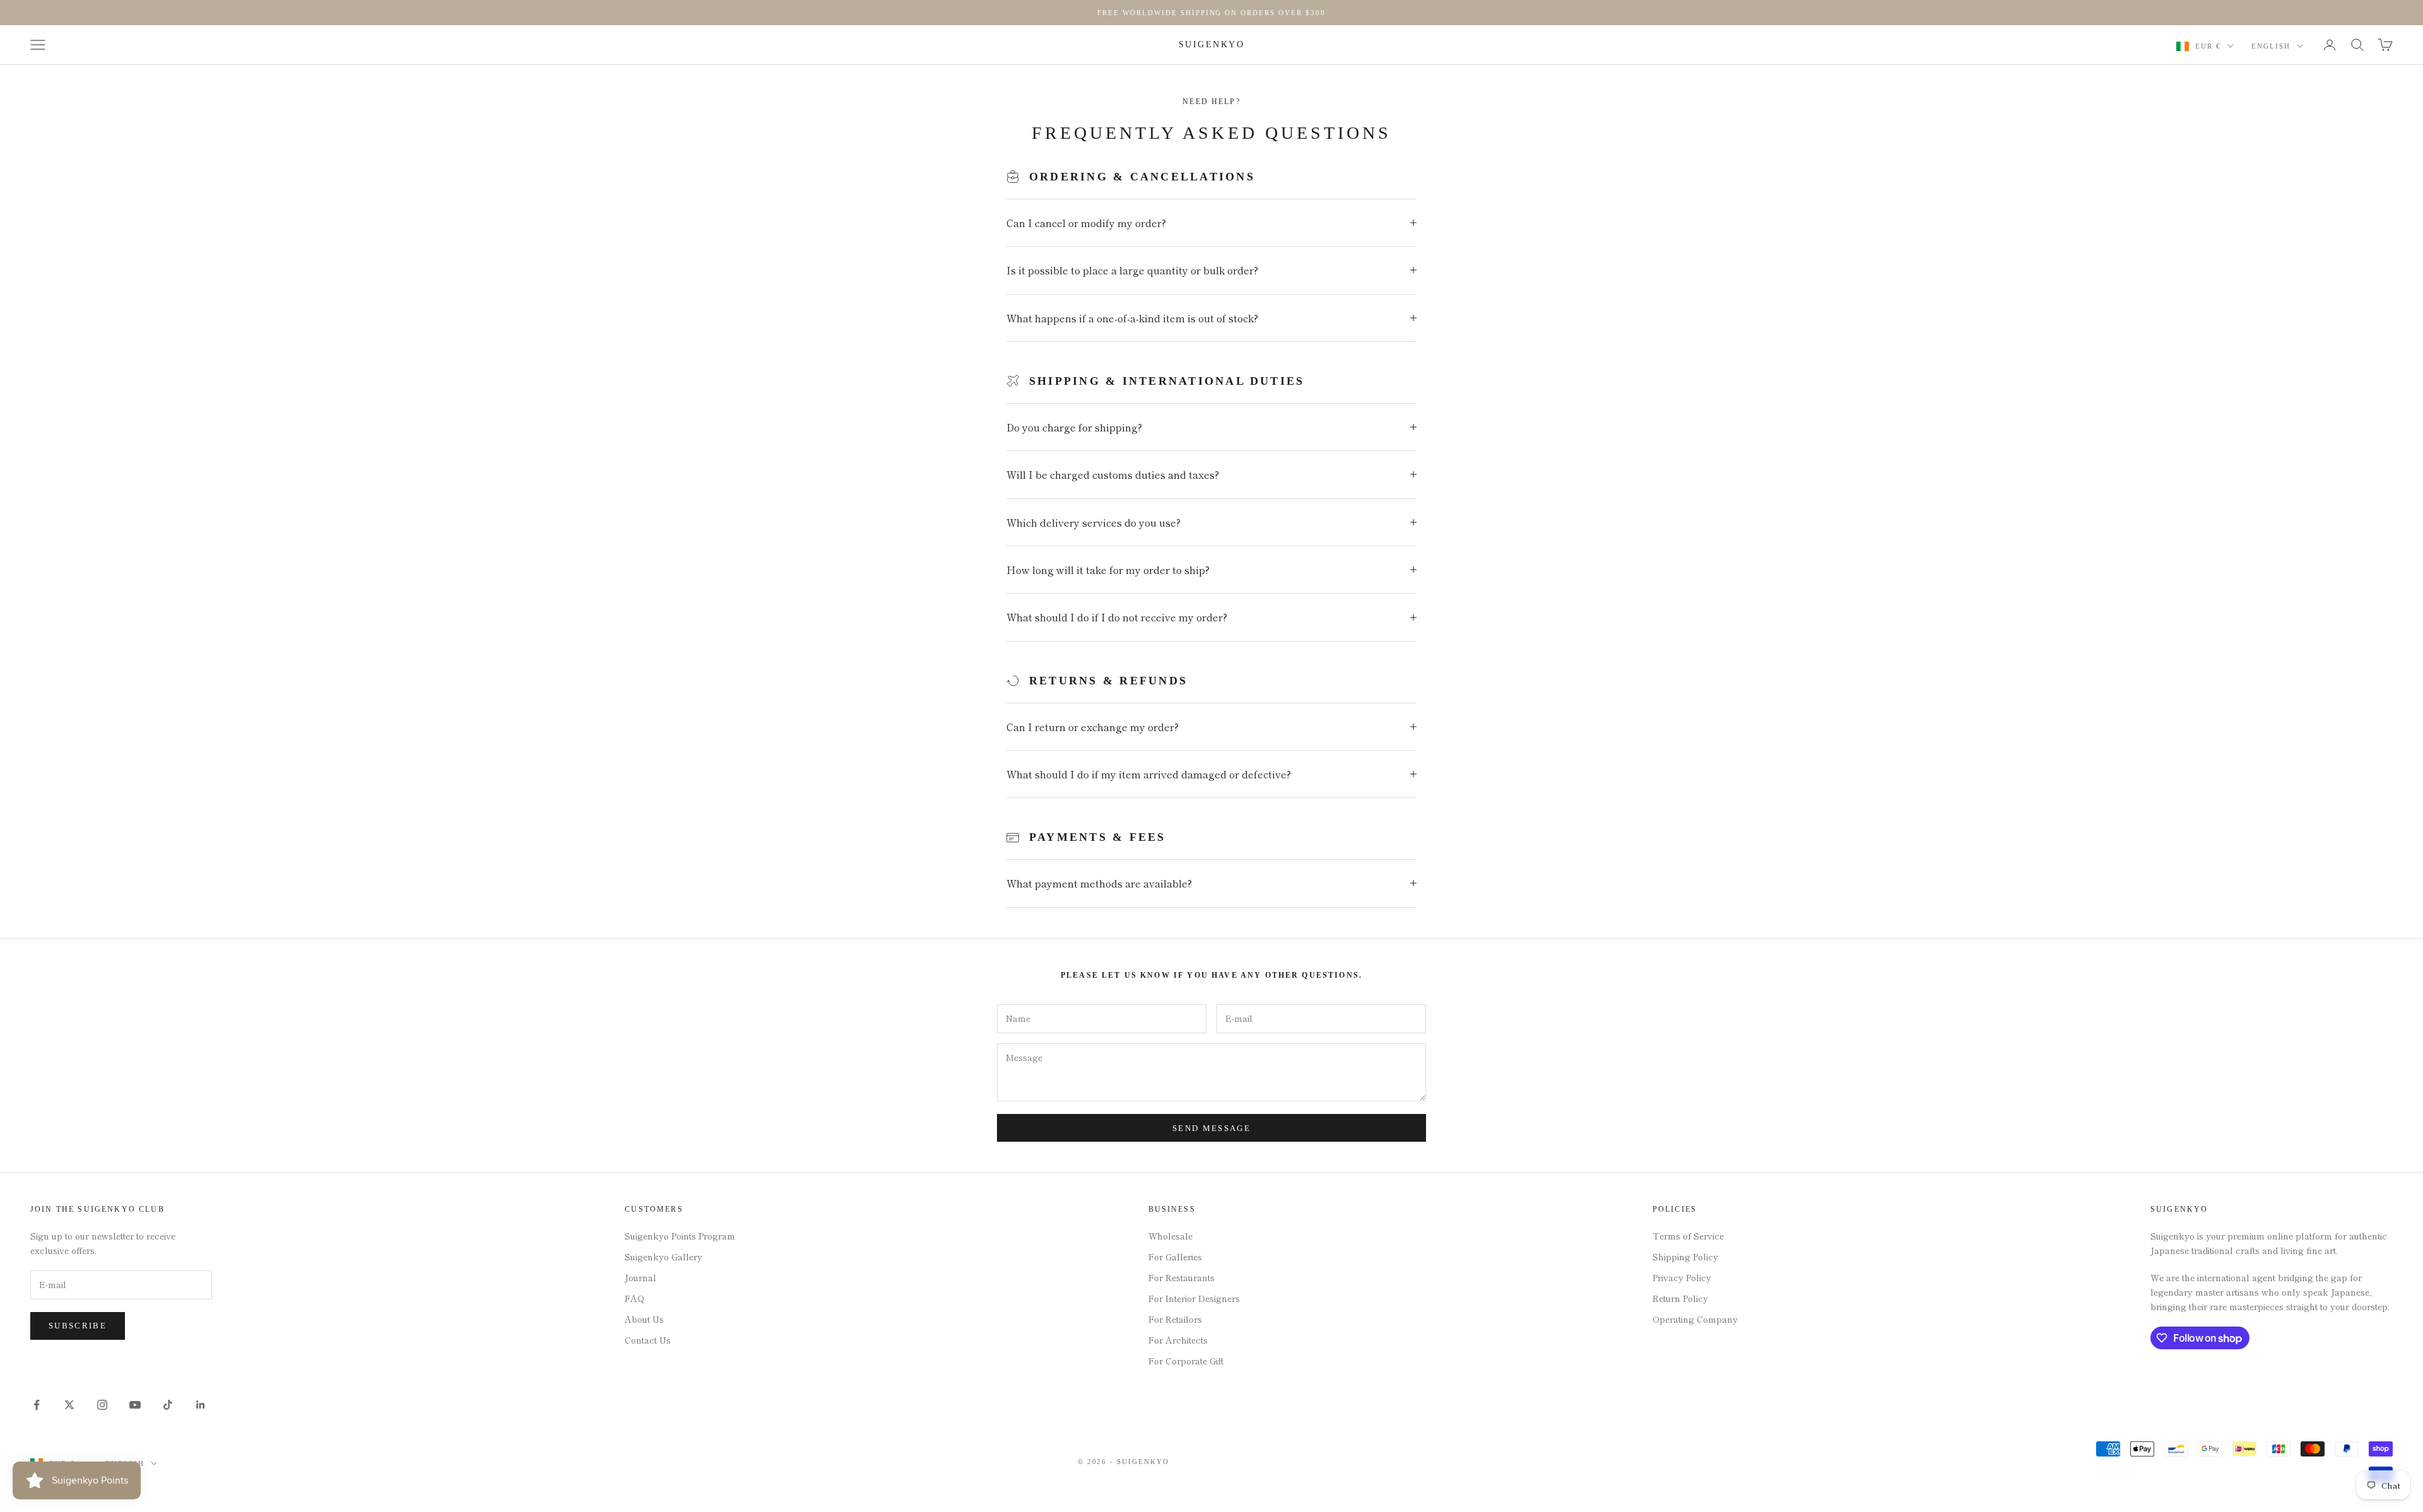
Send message (1211, 1128)
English (2271, 46)
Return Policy (1680, 1298)
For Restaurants (1182, 1277)
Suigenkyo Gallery (663, 1257)
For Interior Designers (1194, 1298)
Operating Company (1695, 1319)
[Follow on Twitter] (69, 1405)
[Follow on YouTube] (135, 1405)
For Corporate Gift (1186, 1361)
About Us (644, 1319)
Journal (640, 1277)
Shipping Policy (1685, 1257)
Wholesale (1170, 1236)
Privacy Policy (1682, 1277)
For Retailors (1175, 1319)
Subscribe (78, 1326)
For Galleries (1175, 1257)
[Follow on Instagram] (102, 1405)
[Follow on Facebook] (37, 1405)
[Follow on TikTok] (168, 1405)
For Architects (1178, 1340)
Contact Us (648, 1340)
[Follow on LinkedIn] (201, 1405)
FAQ (634, 1298)
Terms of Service (1688, 1236)
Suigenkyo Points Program (680, 1236)
